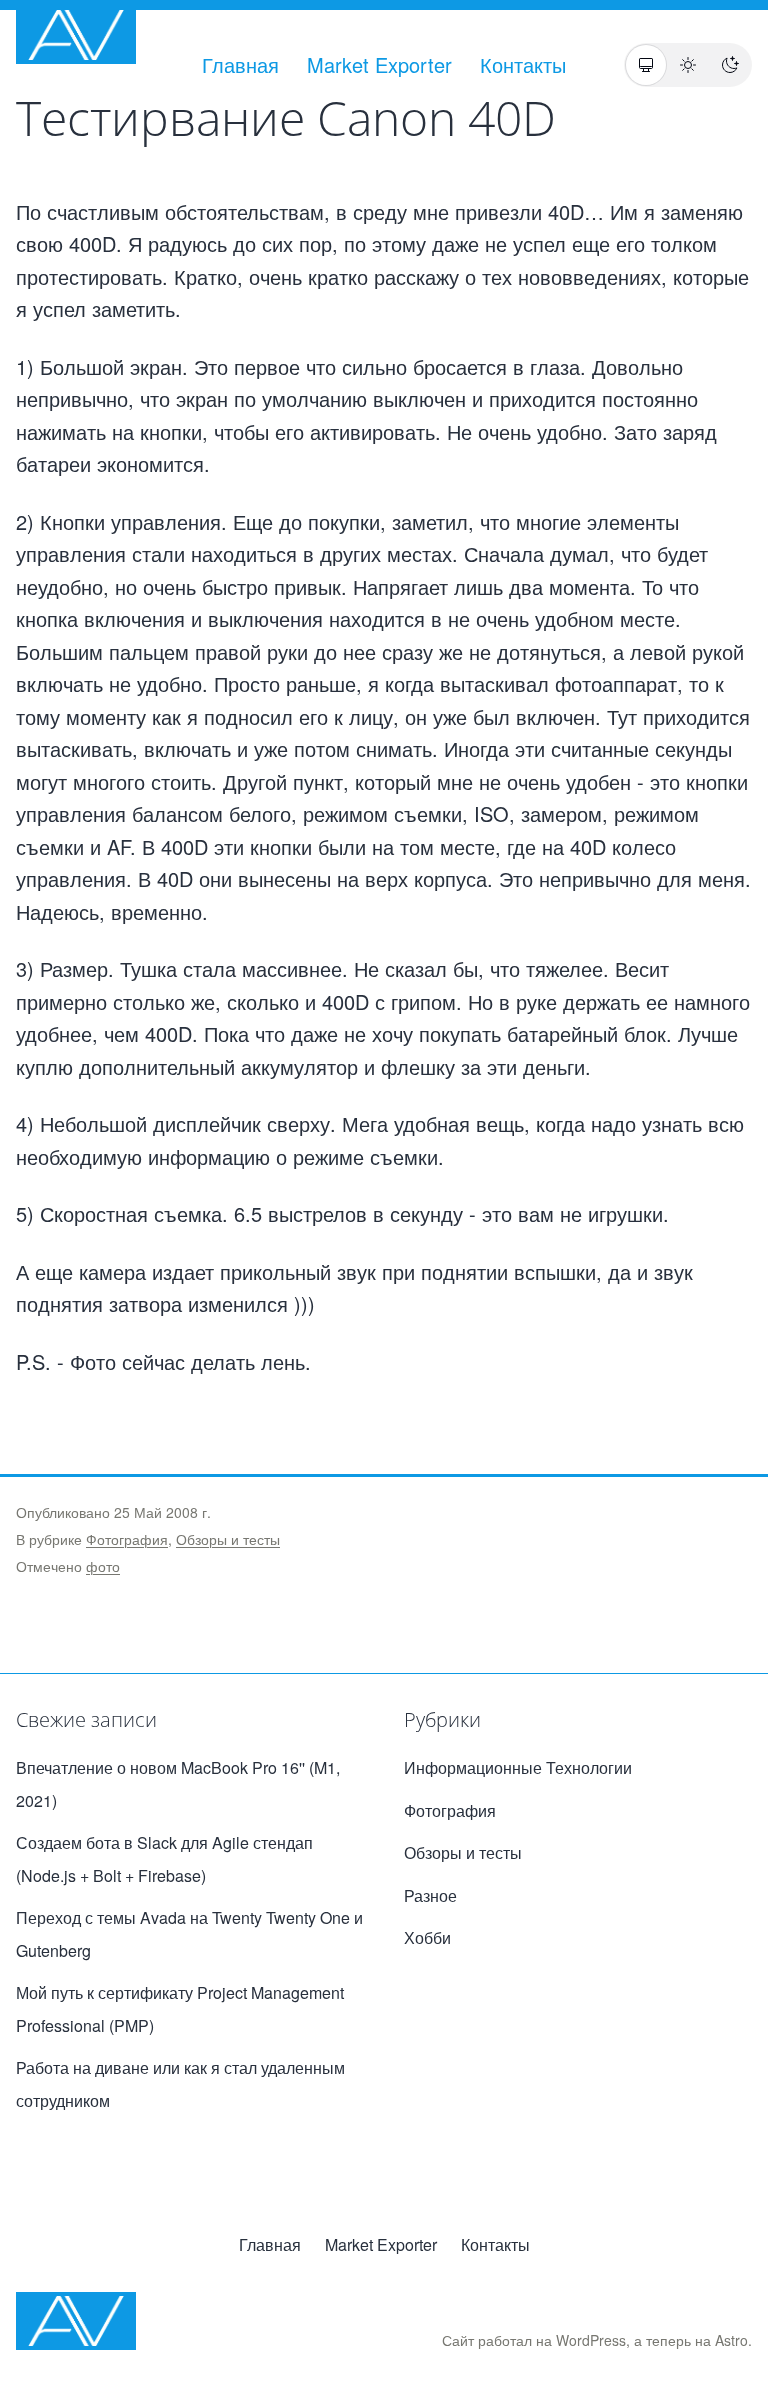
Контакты (523, 64)
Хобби (427, 1937)
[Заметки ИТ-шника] (76, 35)
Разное (430, 1895)
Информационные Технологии (518, 1767)
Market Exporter (379, 64)
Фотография (127, 1539)
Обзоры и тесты (228, 1539)
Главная (240, 64)
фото (103, 1566)
